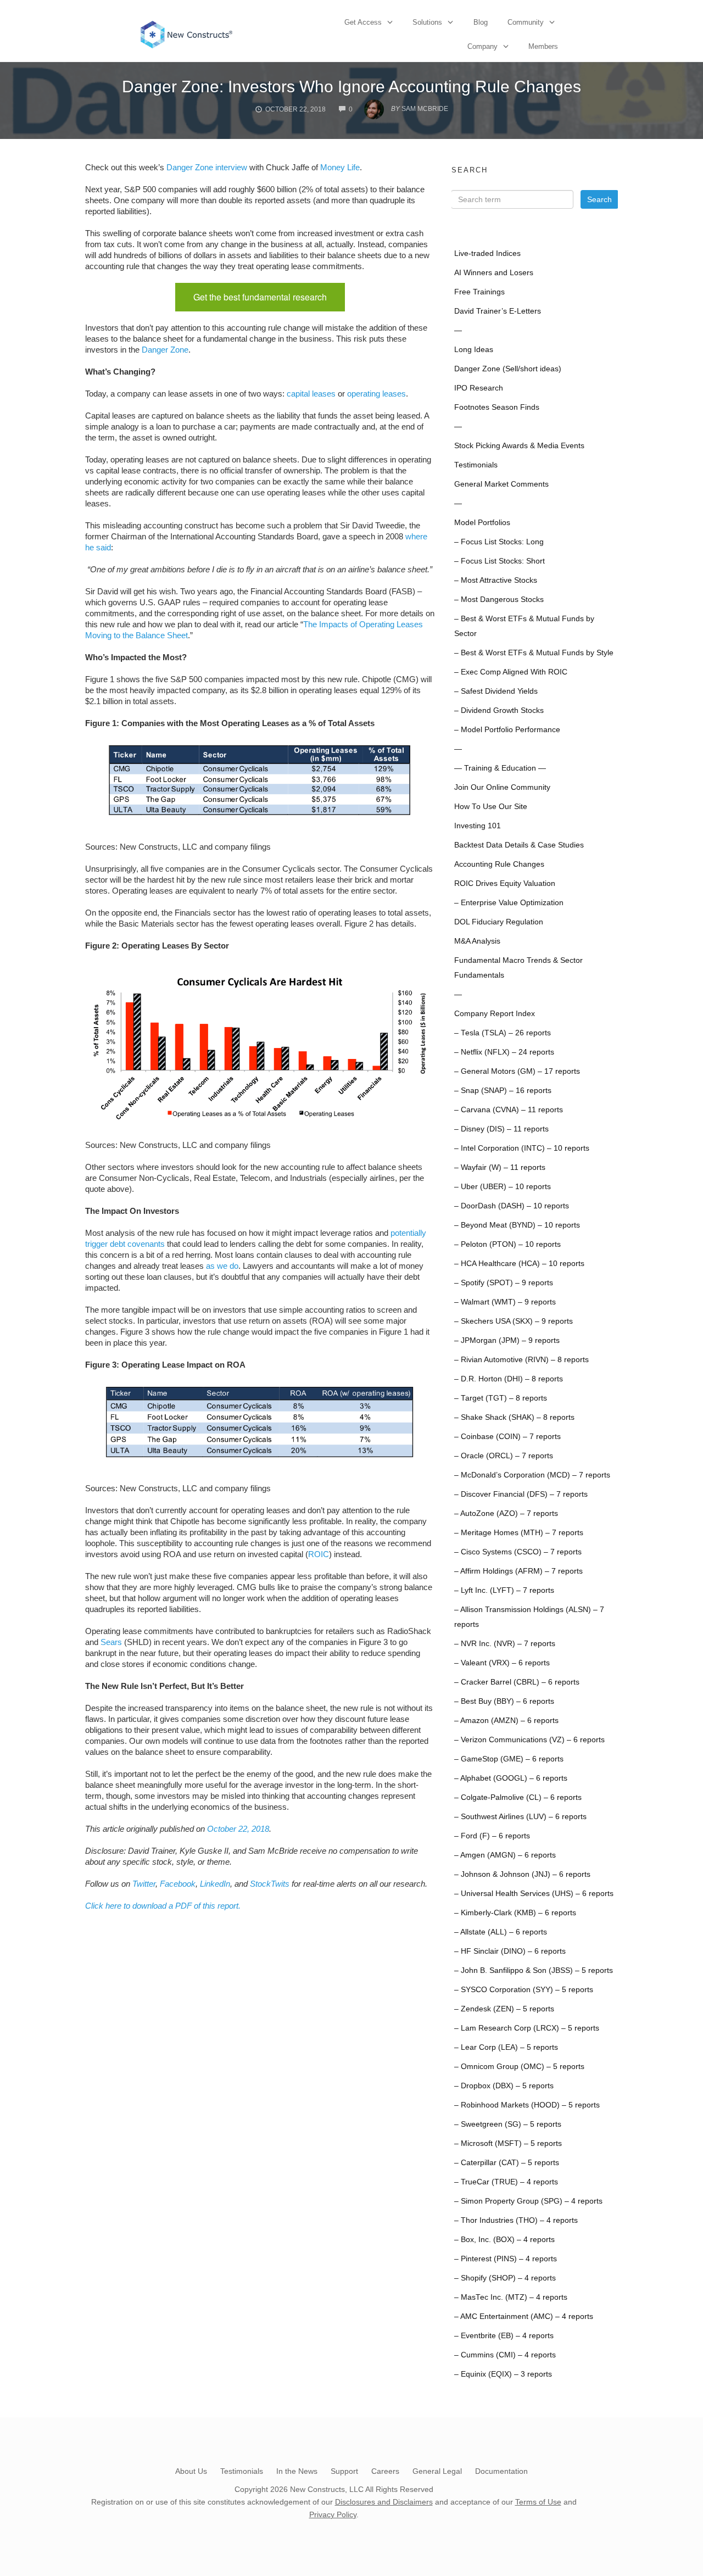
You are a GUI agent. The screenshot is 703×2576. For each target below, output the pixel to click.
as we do (222, 1266)
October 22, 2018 (238, 1829)
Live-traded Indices (487, 253)
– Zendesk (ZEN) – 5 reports (504, 2009)
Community (526, 22)
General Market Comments (501, 484)
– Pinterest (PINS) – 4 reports (506, 2259)
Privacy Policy (333, 2514)
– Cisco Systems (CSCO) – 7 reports (518, 1552)
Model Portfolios (482, 523)
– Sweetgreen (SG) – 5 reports (508, 2124)
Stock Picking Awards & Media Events (519, 446)
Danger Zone (165, 350)
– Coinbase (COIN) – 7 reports (507, 1437)
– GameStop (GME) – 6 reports (509, 1759)
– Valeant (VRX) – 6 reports (502, 1663)
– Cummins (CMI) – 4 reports (505, 2355)
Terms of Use (538, 2502)
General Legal (437, 2471)
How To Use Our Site (491, 807)
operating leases (376, 394)
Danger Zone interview (207, 167)
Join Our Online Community (502, 787)
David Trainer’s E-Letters (498, 311)
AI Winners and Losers (494, 273)
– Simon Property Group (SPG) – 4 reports (528, 2201)
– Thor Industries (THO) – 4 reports (516, 2220)
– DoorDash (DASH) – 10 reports (512, 1206)
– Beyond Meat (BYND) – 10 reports (517, 1225)
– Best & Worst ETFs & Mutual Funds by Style (534, 653)
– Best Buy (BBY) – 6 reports (504, 1701)
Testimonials (476, 465)
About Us (191, 2471)
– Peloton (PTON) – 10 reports (507, 1244)
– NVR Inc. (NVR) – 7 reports (505, 1644)
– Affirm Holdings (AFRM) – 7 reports (518, 1571)
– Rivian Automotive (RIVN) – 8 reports (521, 1360)
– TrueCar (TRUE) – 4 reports (506, 2182)
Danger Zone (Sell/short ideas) (508, 369)
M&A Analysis (477, 941)
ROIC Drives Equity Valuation (505, 883)
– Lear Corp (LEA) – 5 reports (506, 2047)
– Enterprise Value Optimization (509, 903)
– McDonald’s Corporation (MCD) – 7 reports (532, 1475)
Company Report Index (495, 1014)
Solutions (427, 22)
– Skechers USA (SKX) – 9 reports (514, 1321)
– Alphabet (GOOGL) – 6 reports (511, 1778)
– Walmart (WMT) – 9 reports (505, 1302)
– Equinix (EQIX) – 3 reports (503, 2374)
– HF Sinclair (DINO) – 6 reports (510, 1951)
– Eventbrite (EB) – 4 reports (504, 2336)
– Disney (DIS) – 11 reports (501, 1129)
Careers (385, 2471)
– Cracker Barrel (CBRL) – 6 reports (517, 1682)
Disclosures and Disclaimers (384, 2502)
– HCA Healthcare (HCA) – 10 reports (519, 1264)
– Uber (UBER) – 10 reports (503, 1187)
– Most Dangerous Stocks (499, 600)
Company (482, 46)
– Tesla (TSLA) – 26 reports (503, 1033)
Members (543, 46)
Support (344, 2471)
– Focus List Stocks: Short (500, 561)
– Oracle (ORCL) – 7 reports (504, 1456)
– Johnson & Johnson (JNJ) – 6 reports (522, 1874)
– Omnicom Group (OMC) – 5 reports (519, 2067)
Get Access (363, 22)
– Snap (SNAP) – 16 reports (503, 1091)
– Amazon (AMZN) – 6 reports (506, 1721)
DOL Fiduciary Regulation (499, 922)
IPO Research (479, 388)
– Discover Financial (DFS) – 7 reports (521, 1494)
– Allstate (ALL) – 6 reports (501, 1932)
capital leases (311, 394)
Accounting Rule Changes (499, 864)
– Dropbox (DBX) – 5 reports (504, 2086)
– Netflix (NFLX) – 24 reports (504, 1052)
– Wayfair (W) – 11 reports (500, 1167)
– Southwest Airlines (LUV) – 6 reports (520, 1817)
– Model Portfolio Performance (507, 730)
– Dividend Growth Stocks (499, 710)
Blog (481, 22)
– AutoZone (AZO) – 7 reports (506, 1513)
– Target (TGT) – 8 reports (501, 1398)
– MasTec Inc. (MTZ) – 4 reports (511, 2297)
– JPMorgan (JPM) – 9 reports (507, 1340)
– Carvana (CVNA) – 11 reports (509, 1110)
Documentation (501, 2471)
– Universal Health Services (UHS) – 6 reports (534, 1894)
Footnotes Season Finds (497, 407)
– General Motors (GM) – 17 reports (517, 1071)
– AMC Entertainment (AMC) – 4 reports (524, 2316)
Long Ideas (474, 350)
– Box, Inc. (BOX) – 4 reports (504, 2240)
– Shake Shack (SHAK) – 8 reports (514, 1417)
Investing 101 (478, 826)
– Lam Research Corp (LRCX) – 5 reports (527, 2028)
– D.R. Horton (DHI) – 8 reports (509, 1379)
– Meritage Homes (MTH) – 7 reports (519, 1533)
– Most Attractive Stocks (496, 580)
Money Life (340, 167)
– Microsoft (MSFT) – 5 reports (508, 2143)
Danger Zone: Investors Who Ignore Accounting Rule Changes (351, 87)
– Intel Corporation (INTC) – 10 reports (522, 1148)
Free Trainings (479, 292)
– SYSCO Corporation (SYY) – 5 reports (524, 1990)
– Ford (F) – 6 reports (492, 1836)
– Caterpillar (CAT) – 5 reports (507, 2163)
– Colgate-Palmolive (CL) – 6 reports (518, 1797)
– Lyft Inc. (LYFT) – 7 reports (504, 1590)
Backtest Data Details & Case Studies (519, 845)
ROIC (319, 1554)
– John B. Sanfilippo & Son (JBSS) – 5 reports (534, 1970)
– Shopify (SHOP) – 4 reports (505, 2278)
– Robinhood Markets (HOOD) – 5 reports (527, 2105)
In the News (297, 2471)
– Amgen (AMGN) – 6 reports (505, 1855)
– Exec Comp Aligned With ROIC (511, 672)
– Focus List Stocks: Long (499, 542)
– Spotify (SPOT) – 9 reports (504, 1283)
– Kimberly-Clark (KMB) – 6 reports (515, 1913)
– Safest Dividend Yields (496, 691)
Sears (111, 1642)
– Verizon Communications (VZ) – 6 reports (529, 1740)
